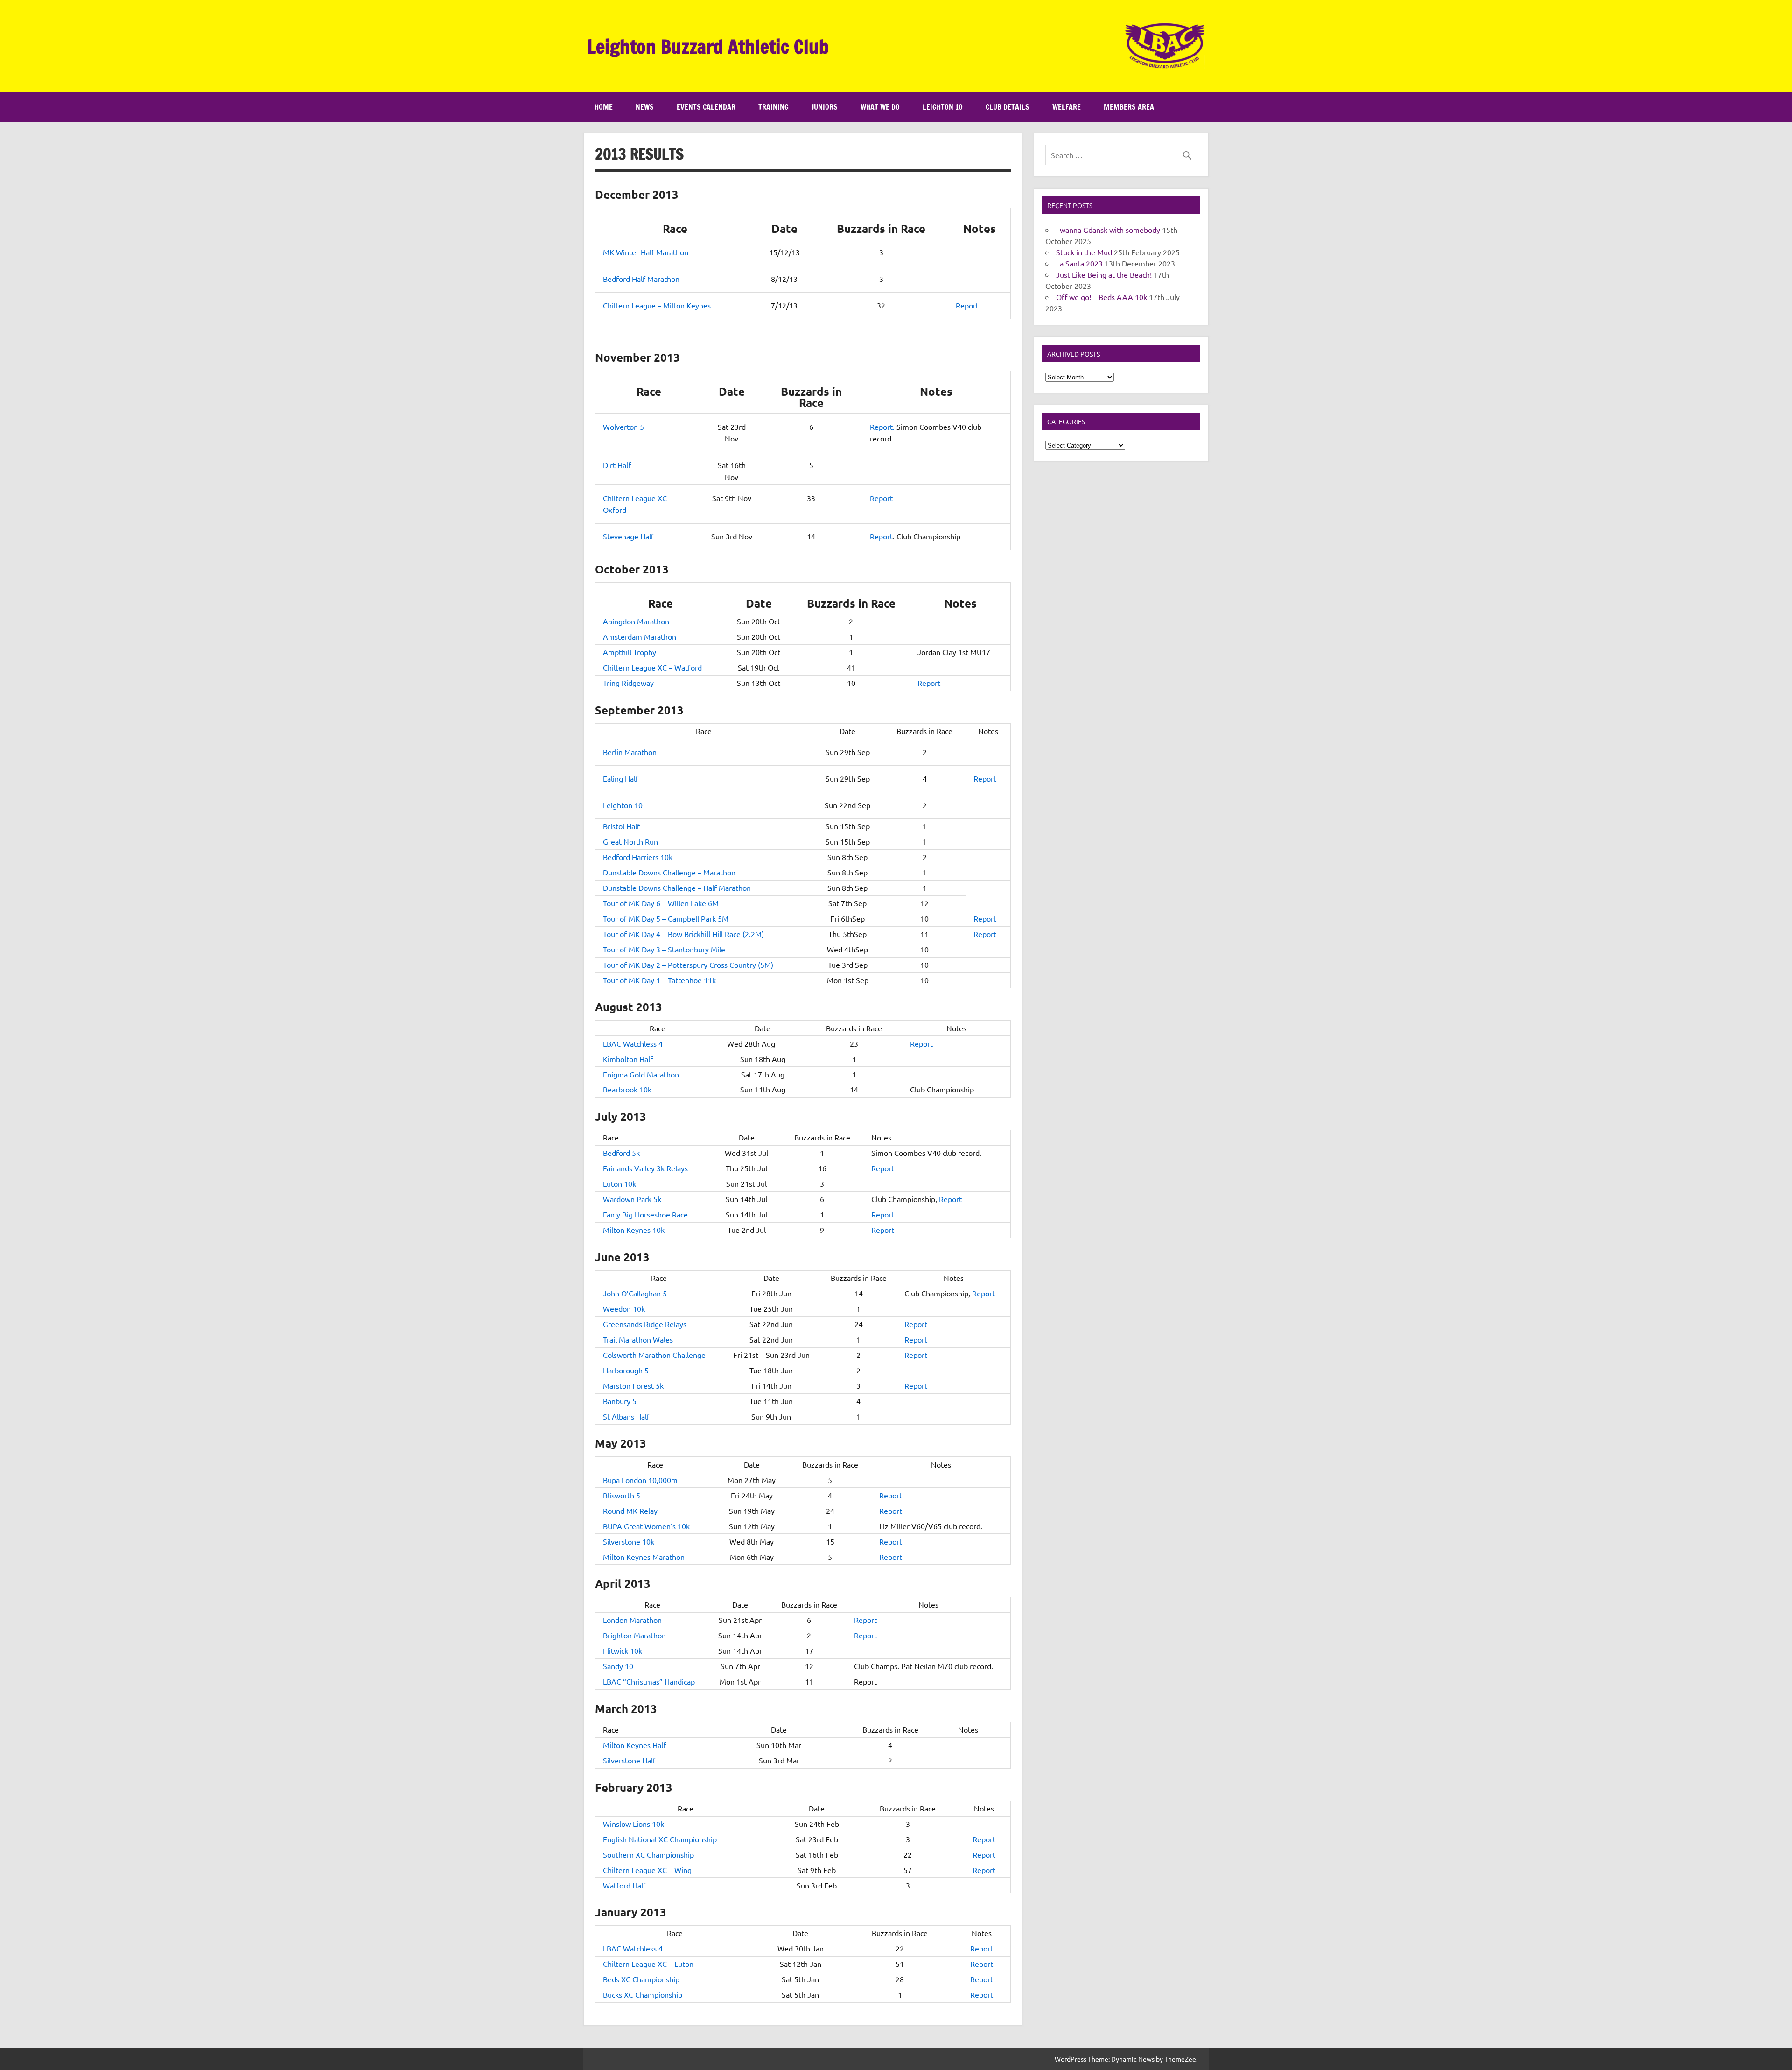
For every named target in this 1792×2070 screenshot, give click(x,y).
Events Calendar (706, 107)
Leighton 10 (943, 107)
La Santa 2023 (1079, 263)
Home (604, 107)
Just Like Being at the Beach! (1104, 274)
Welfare (1067, 107)
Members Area (1129, 107)
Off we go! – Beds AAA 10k (1102, 297)
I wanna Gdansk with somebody (1108, 230)
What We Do (880, 107)
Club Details (1008, 107)
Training (773, 107)
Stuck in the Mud (1084, 252)
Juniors (825, 107)
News (645, 107)
